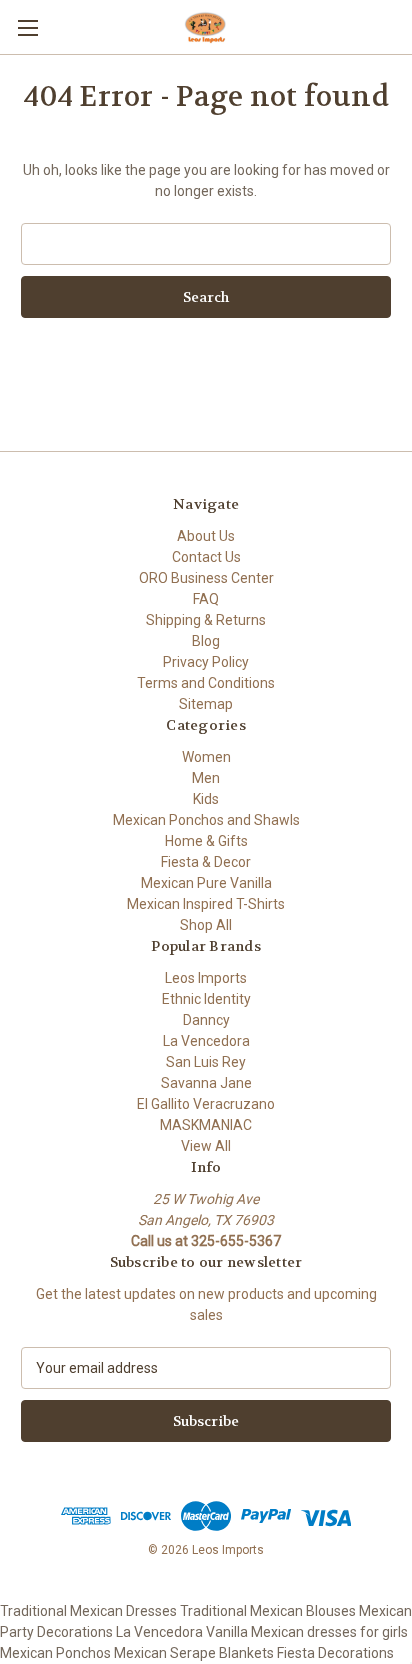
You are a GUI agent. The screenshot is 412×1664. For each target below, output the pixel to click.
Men (206, 778)
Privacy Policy (206, 662)
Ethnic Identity (206, 999)
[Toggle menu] (27, 27)
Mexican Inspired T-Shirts (206, 904)
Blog (206, 641)
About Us (206, 536)
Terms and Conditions (206, 683)
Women (206, 757)
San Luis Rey (206, 1062)
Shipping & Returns (206, 620)
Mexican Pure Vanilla (206, 883)
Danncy (206, 1020)
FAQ (206, 599)
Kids (206, 799)
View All (206, 1146)
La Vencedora (206, 1041)
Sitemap (206, 704)
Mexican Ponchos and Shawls (206, 820)
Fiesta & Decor (206, 862)
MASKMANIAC (206, 1125)
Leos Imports (206, 978)
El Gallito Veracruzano (206, 1104)
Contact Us (206, 557)
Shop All (206, 925)
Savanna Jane (206, 1083)
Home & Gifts (206, 841)
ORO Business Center (206, 578)
